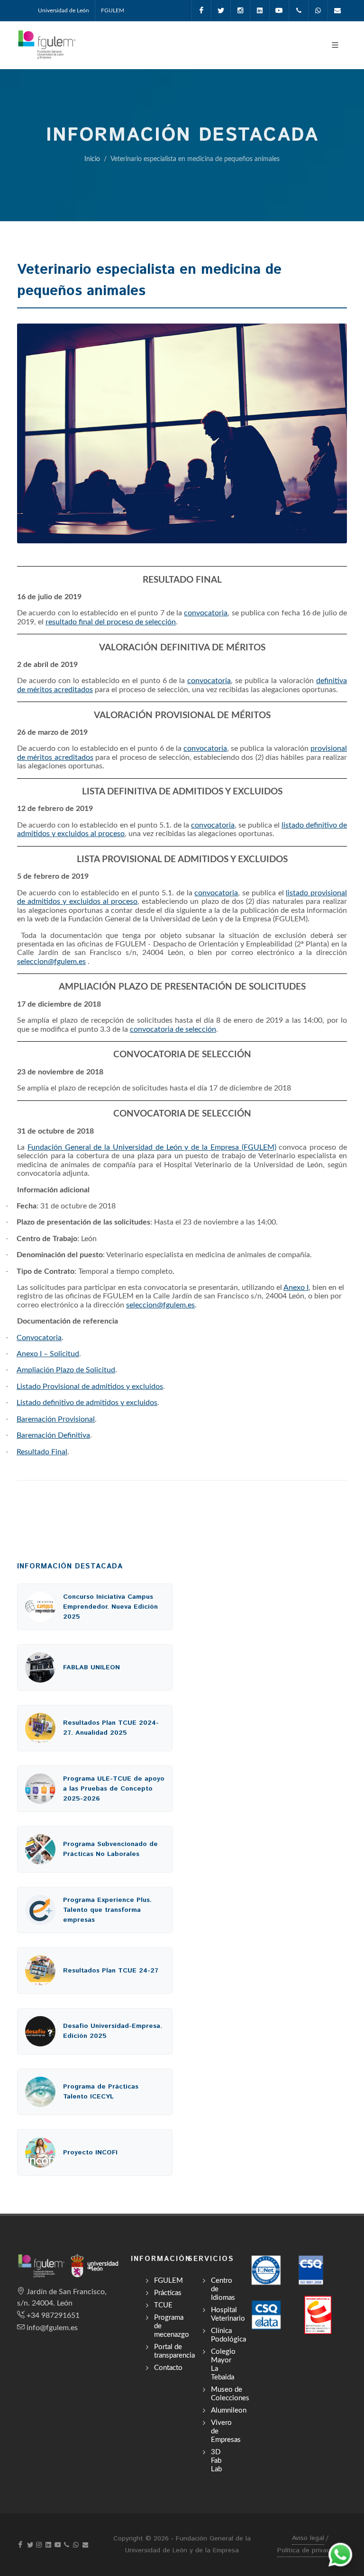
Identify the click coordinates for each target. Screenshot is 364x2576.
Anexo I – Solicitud (48, 1354)
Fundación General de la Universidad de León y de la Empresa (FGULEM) (152, 1147)
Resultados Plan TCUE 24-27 (111, 1971)
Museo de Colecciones (230, 2394)
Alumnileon (229, 2410)
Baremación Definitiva (53, 1435)
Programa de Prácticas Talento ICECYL (101, 2092)
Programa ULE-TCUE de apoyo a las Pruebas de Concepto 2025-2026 (114, 1789)
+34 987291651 (53, 2315)
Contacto (168, 2368)
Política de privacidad (310, 2550)
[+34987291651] (299, 10)
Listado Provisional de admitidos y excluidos (90, 1387)
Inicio (92, 159)
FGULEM (113, 10)
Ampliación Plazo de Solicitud (66, 1370)
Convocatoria (39, 1338)
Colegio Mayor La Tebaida (223, 2364)
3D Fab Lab (216, 2461)
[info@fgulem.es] (337, 10)
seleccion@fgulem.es (51, 962)
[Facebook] (201, 10)
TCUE (163, 2305)
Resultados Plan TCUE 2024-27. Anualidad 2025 (111, 1728)
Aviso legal (308, 2538)
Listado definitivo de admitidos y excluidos (87, 1403)
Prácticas (168, 2293)
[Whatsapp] (318, 10)
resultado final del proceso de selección (111, 622)
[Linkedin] (260, 10)
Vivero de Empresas (226, 2431)
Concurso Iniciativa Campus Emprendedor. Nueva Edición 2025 (110, 1607)
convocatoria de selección (173, 1029)
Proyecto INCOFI (90, 2153)
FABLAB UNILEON (91, 1667)
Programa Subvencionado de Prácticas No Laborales (110, 1849)
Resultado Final (42, 1452)
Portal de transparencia (174, 2351)
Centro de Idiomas (223, 2289)
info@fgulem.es (52, 2328)
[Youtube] (279, 10)
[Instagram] (240, 10)
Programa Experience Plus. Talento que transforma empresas (107, 1910)
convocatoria (206, 613)
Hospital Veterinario (228, 2314)
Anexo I (296, 1288)
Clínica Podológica (228, 2335)
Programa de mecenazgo (172, 2326)
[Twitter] (221, 10)
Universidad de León (64, 10)
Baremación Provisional (56, 1419)
